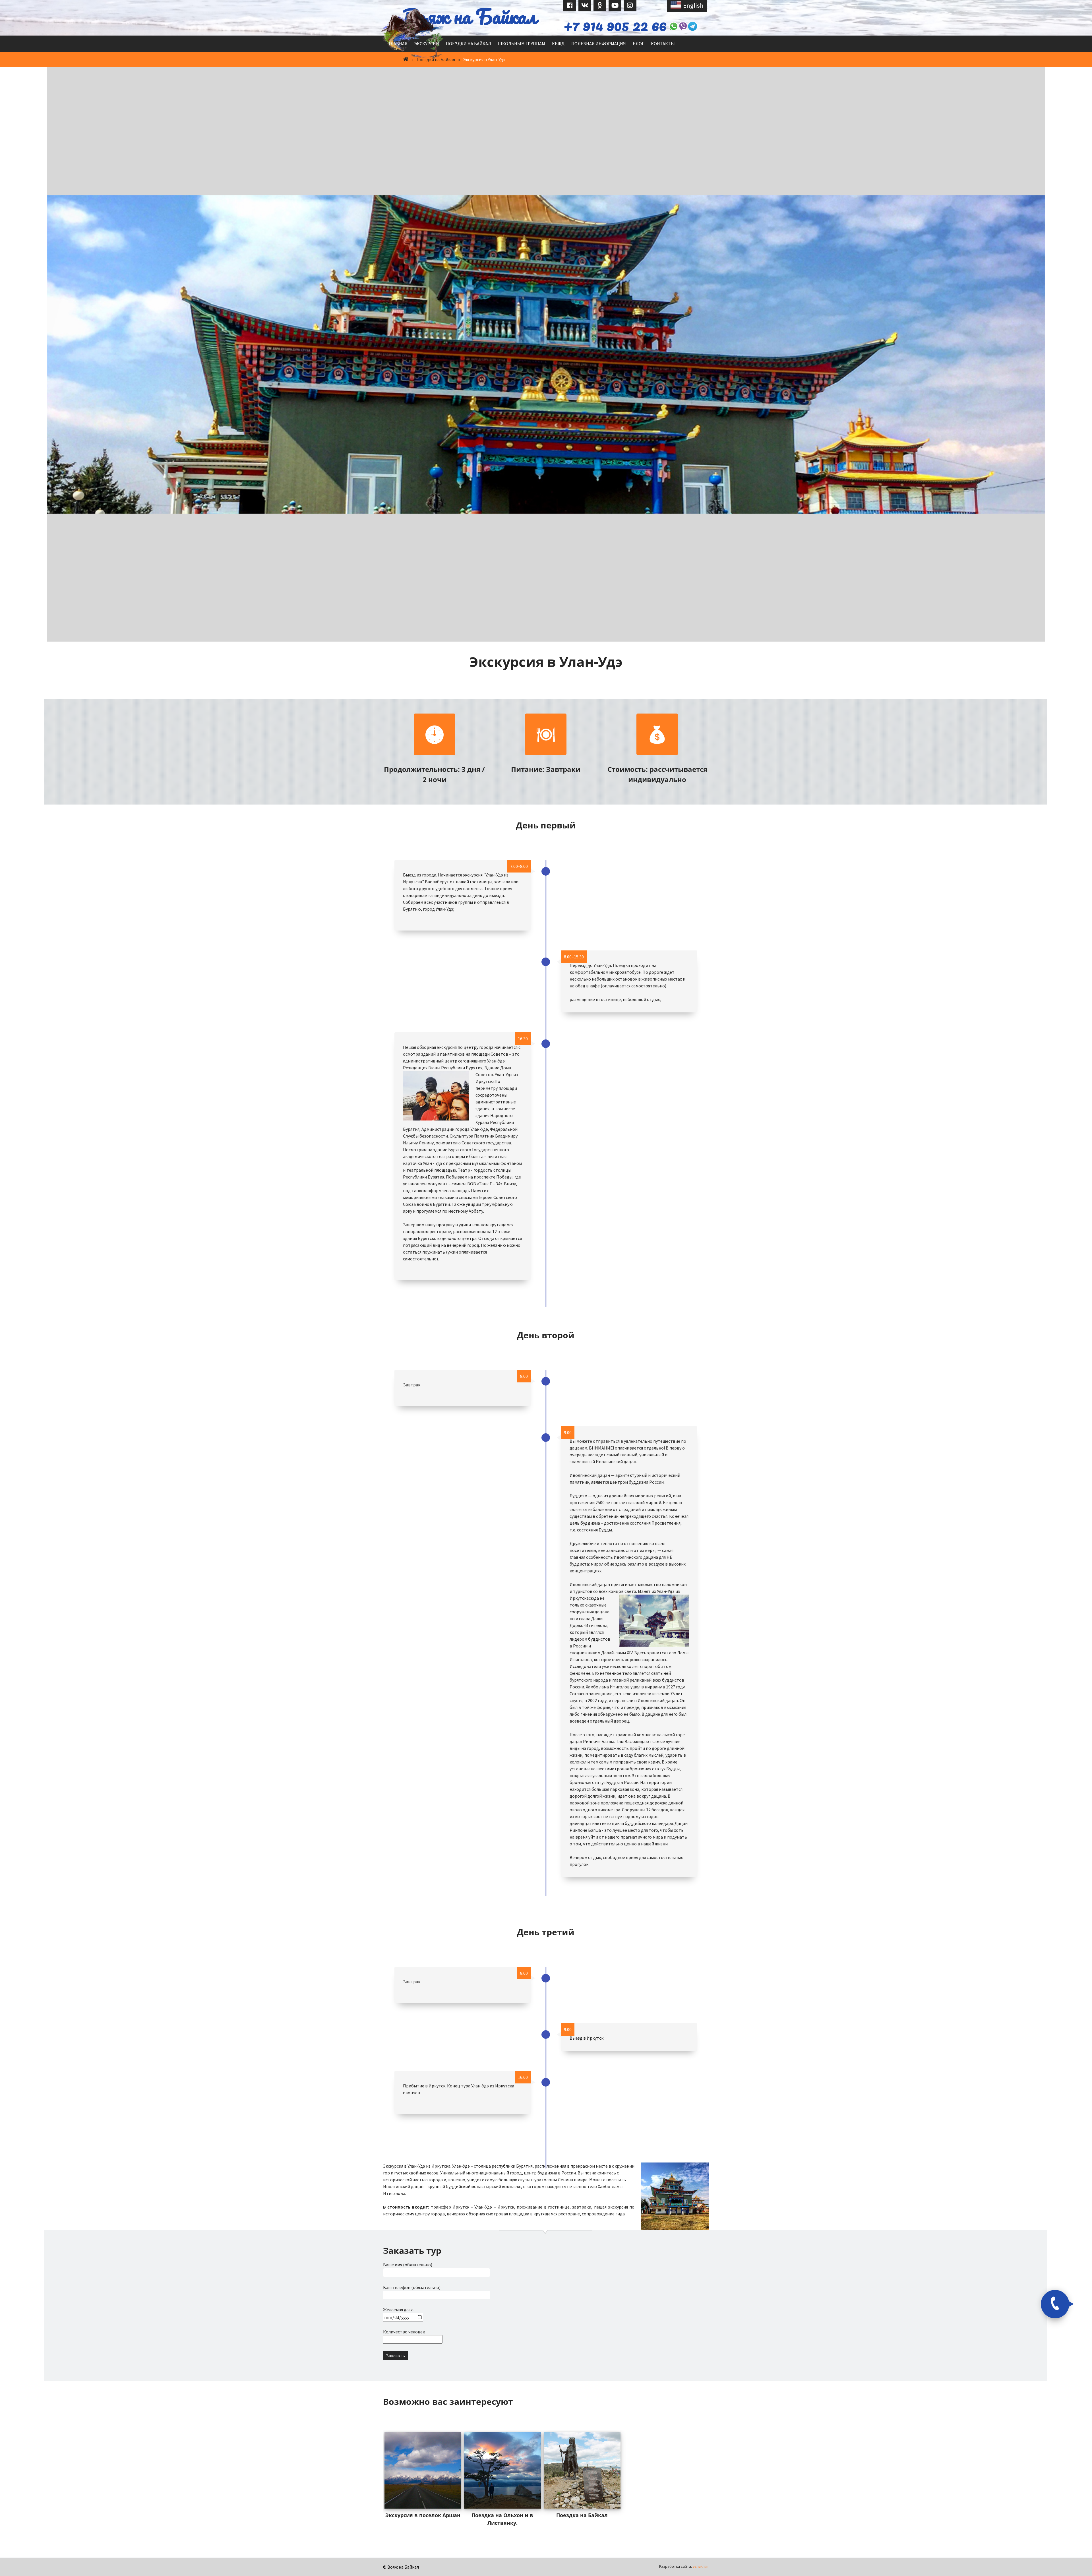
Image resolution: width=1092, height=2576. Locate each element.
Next (697, 2407)
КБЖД (558, 35)
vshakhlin (701, 2558)
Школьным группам (522, 35)
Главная (398, 35)
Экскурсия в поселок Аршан (423, 2507)
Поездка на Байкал (582, 2507)
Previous (394, 2407)
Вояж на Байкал (470, 16)
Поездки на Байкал (469, 35)
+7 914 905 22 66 (594, 21)
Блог (638, 35)
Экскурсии (427, 35)
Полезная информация (599, 35)
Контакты (663, 35)
